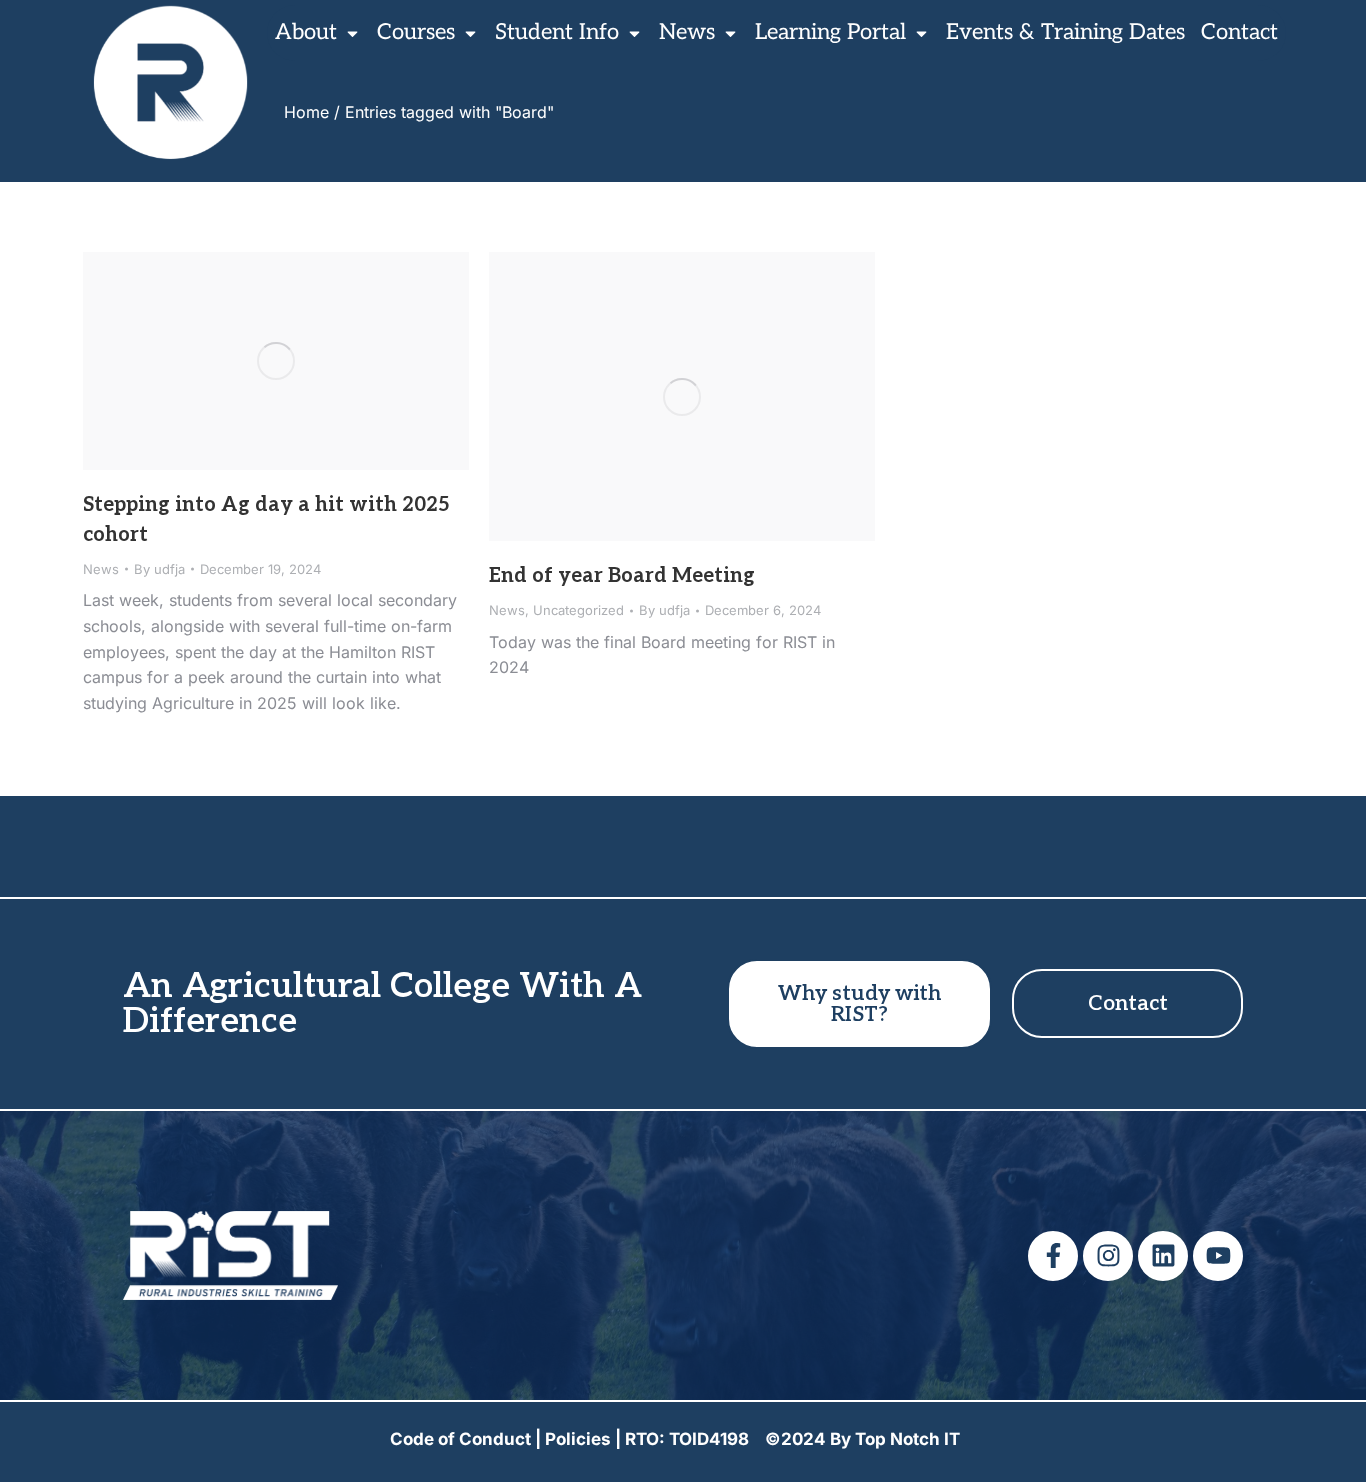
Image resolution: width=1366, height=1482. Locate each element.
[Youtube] (1218, 1256)
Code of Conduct (460, 1439)
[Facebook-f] (1053, 1256)
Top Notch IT (907, 1439)
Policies (578, 1439)
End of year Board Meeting (622, 576)
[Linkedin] (1163, 1256)
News (101, 569)
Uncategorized (578, 610)
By (159, 569)
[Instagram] (1108, 1256)
